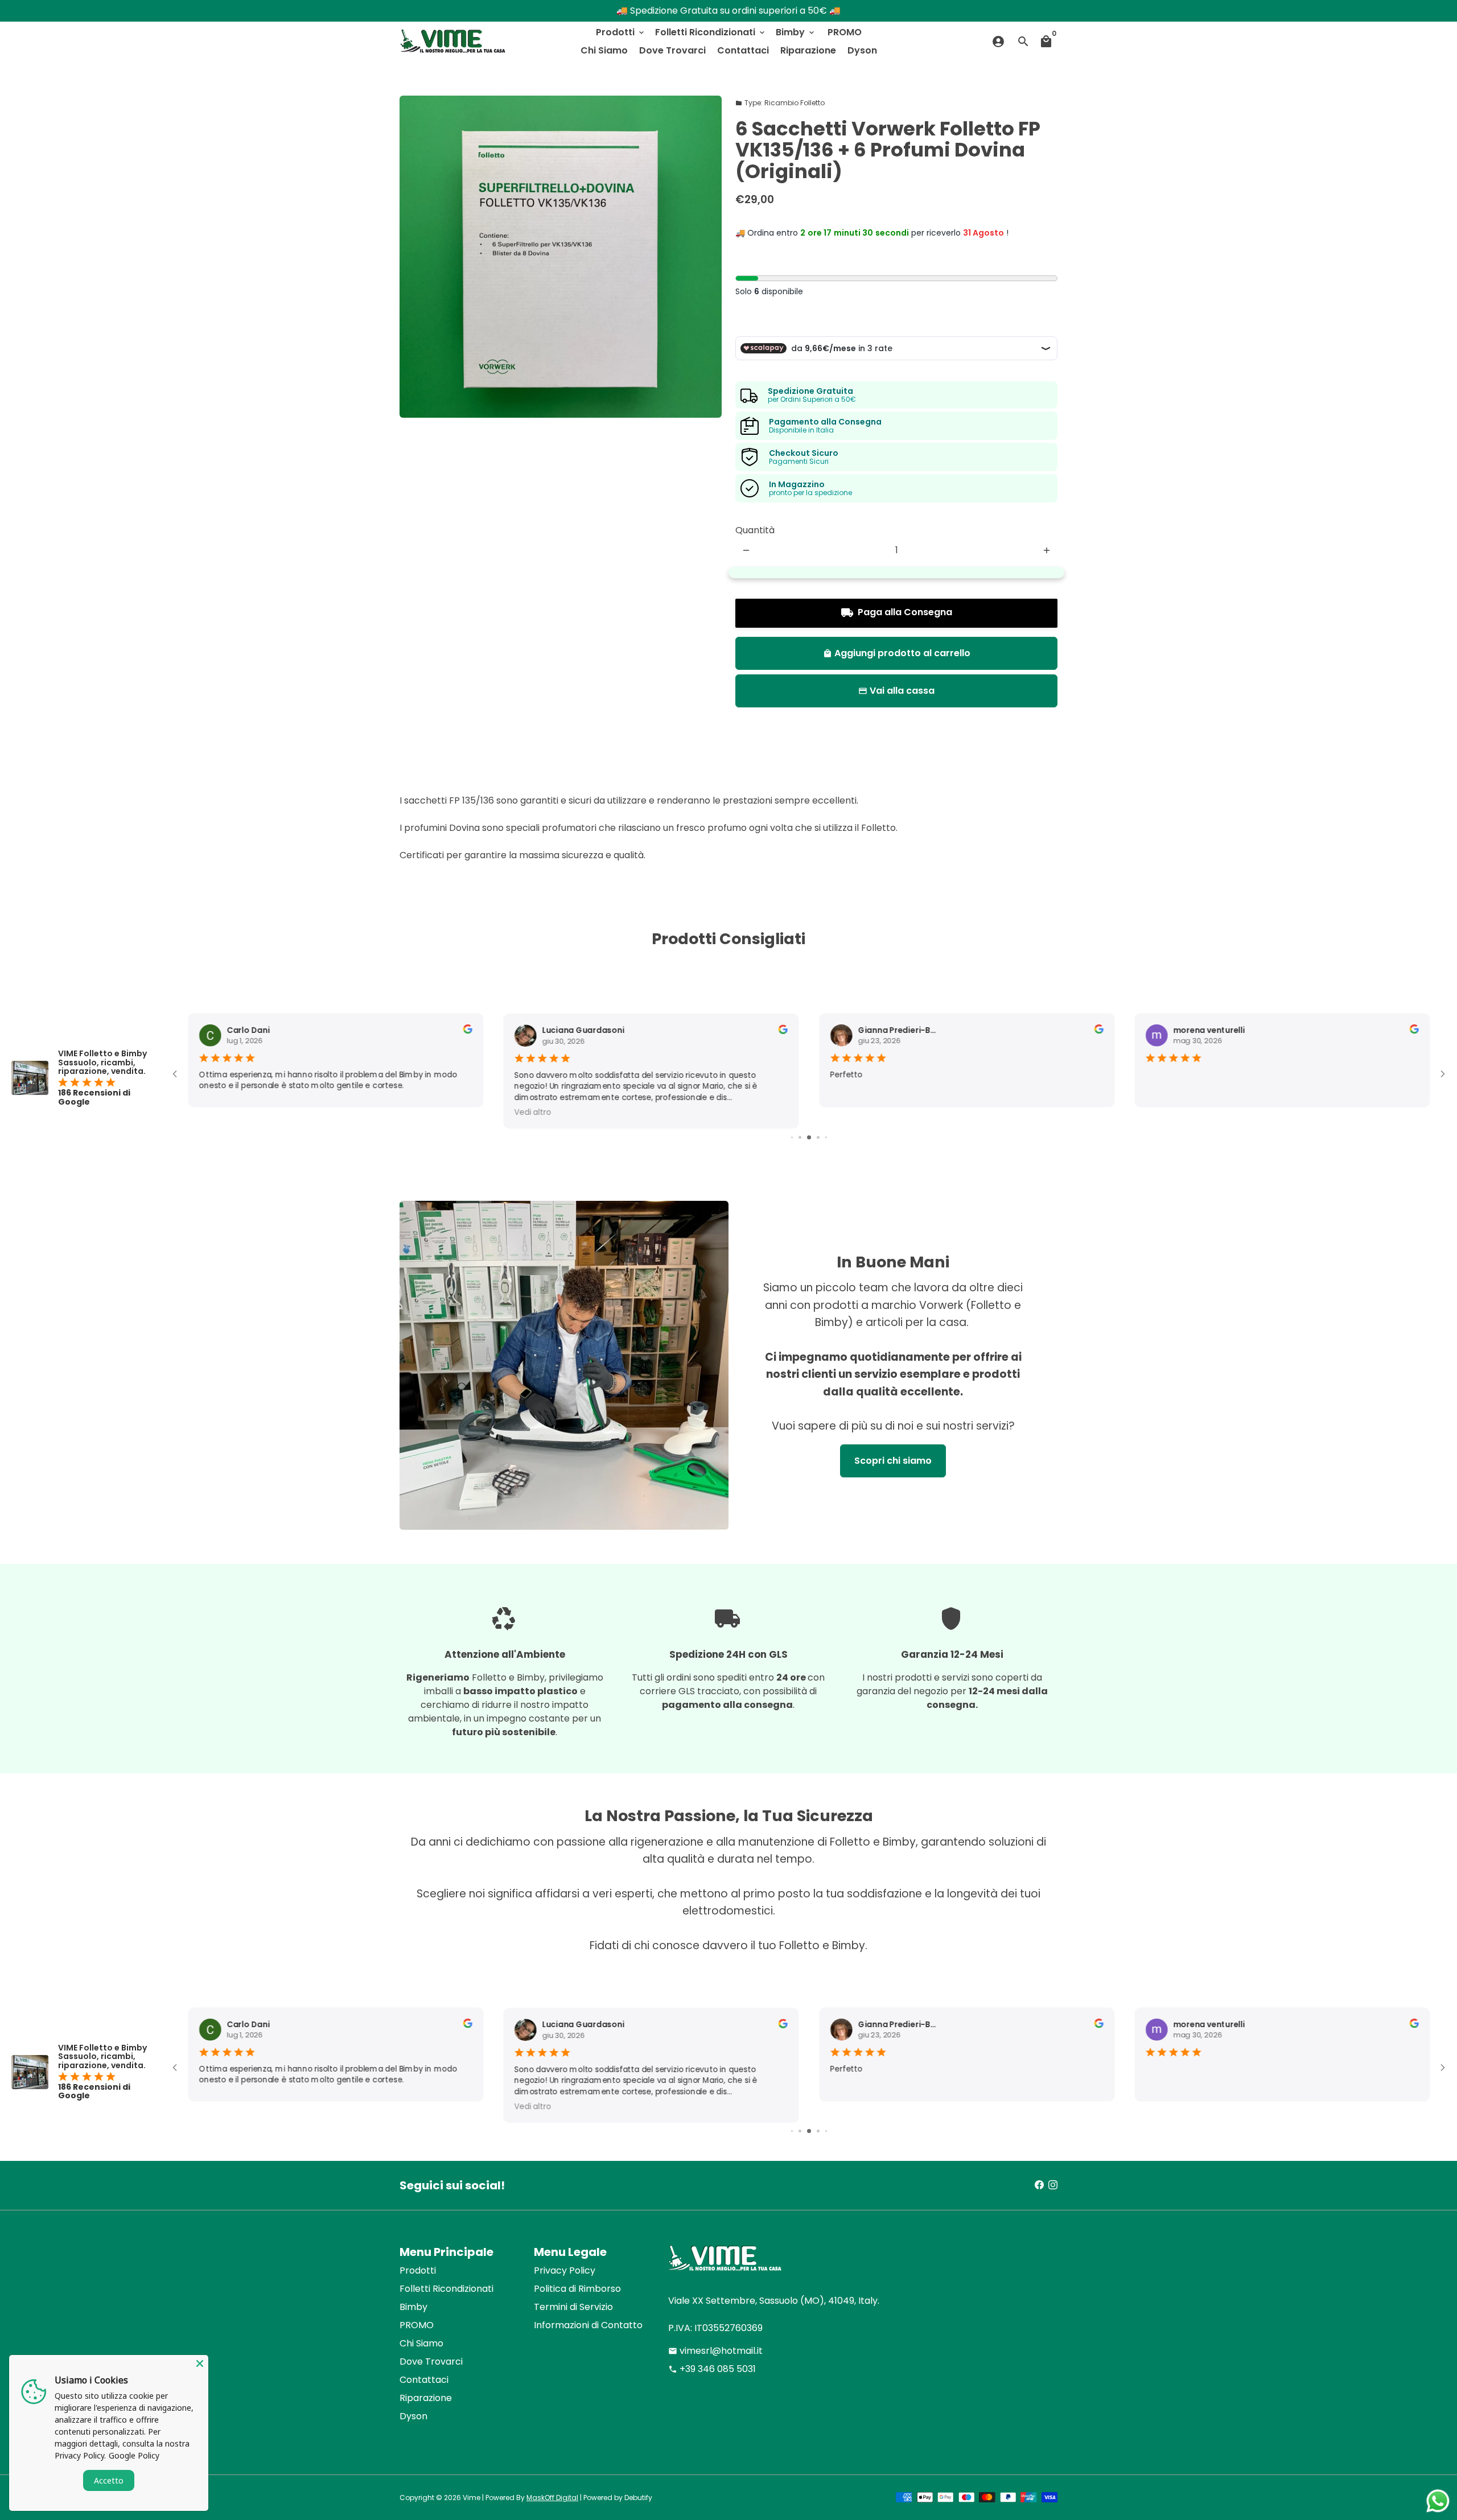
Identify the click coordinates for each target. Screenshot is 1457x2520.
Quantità (755, 530)
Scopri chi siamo (893, 1461)
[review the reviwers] (467, 1032)
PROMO (845, 32)
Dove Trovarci (672, 50)
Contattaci (743, 50)
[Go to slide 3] (792, 1137)
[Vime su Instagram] (1053, 2185)
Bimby (796, 32)
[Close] (200, 2363)
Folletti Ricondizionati (711, 32)
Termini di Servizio (573, 2307)
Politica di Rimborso (577, 2289)
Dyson (862, 50)
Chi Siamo (604, 50)
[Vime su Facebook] (1039, 2185)
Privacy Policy (565, 2270)
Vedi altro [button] (217, 1112)
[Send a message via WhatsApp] (1438, 2501)
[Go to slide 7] (826, 1137)
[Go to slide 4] (800, 1137)
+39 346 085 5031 (712, 2369)
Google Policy (134, 2455)
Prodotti (621, 32)
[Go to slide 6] (818, 1137)
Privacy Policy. (80, 2455)
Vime (472, 2498)
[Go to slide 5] (809, 1137)
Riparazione (808, 50)
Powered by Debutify (618, 2498)
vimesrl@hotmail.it (715, 2351)
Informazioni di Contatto (588, 2325)
